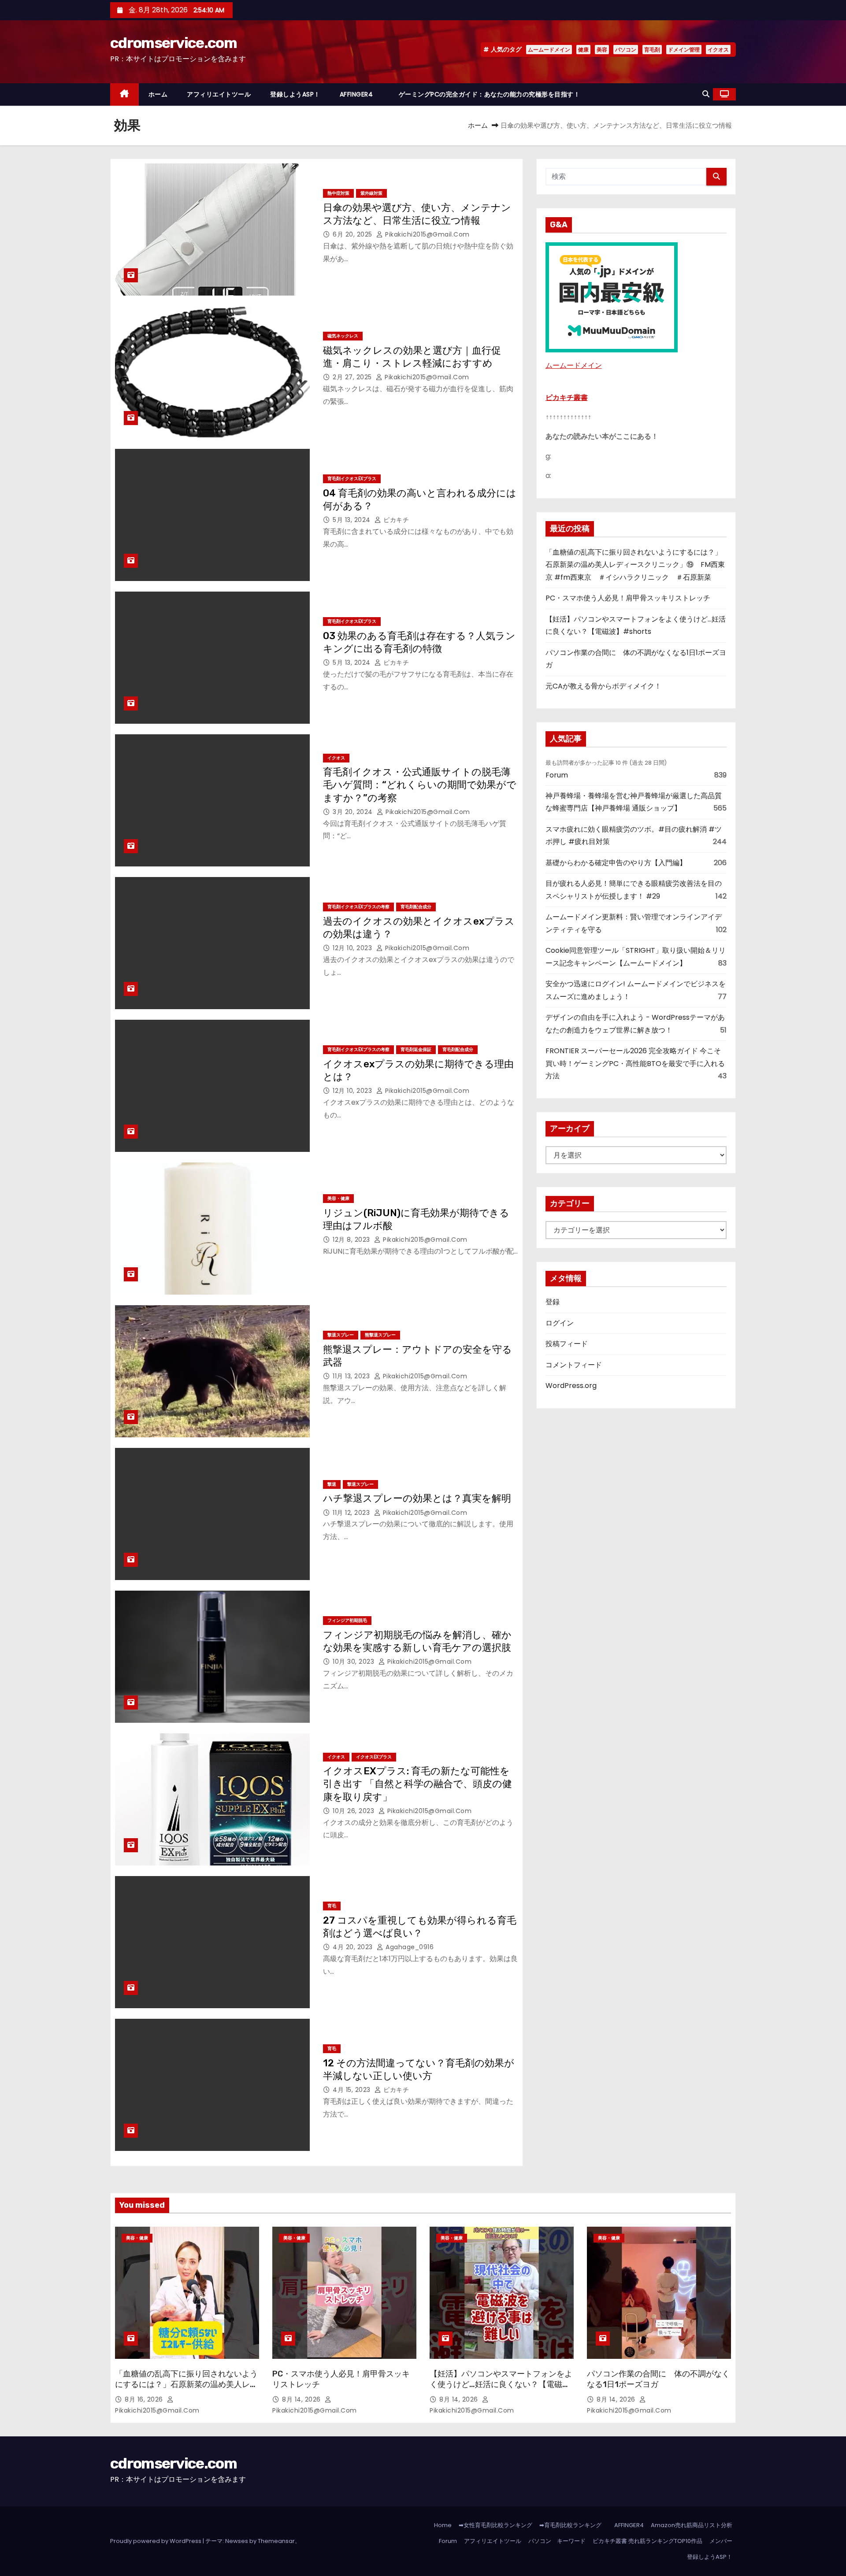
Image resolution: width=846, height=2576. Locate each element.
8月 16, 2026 (145, 2399)
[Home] (124, 94)
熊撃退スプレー (380, 1335)
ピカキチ (395, 520)
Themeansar (276, 2541)
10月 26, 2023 (354, 1811)
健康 (583, 50)
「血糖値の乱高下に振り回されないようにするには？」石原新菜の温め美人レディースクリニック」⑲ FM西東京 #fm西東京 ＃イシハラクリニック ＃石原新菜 (635, 565)
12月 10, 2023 (353, 948)
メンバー (721, 2541)
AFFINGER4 (360, 94)
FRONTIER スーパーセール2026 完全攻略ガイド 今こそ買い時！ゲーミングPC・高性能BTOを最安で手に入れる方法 (635, 1063)
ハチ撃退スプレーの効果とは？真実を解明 (417, 1498)
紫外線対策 (371, 193)
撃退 (332, 1484)
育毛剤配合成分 (416, 907)
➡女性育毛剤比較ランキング (495, 2525)
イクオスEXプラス (374, 1757)
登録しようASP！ (295, 94)
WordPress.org (571, 1386)
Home (443, 2525)
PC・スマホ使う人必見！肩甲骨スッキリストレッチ (628, 598)
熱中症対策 (338, 193)
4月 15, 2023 (352, 2090)
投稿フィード (567, 1344)
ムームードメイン (549, 50)
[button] (706, 94)
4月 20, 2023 (354, 1947)
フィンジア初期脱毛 (347, 1620)
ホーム (158, 94)
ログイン (560, 1323)
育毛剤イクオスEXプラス (352, 479)
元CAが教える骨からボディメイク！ (603, 686)
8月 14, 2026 (302, 2399)
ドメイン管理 (684, 50)
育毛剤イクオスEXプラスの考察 (358, 907)
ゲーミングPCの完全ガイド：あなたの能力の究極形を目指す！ (490, 94)
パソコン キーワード (557, 2541)
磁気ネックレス (343, 336)
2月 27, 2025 (353, 377)
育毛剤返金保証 (416, 1049)
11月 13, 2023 (352, 1376)
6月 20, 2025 (353, 234)
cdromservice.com (173, 43)
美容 (602, 50)
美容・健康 (338, 1198)
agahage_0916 (409, 1947)
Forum (557, 775)
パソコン (626, 50)
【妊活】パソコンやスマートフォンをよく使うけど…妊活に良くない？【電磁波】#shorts (501, 2384)
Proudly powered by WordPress (156, 2541)
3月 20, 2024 (354, 812)
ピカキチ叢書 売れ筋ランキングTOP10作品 (647, 2541)
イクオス (718, 50)
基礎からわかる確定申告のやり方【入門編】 (616, 863)
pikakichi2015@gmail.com (427, 234)
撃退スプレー (341, 1335)
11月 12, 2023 (352, 1513)
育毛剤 (652, 50)
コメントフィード (574, 1365)
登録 (553, 1302)
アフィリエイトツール (219, 94)
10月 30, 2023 (354, 1662)
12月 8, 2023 (352, 1240)
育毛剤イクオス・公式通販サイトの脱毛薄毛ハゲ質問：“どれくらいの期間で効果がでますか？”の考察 (420, 785)
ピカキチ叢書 (567, 398)
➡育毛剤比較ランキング (570, 2525)
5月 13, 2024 (352, 520)
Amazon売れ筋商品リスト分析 (692, 2525)
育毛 (332, 1906)
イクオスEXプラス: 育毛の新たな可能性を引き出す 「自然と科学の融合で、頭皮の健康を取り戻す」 (417, 1784)
